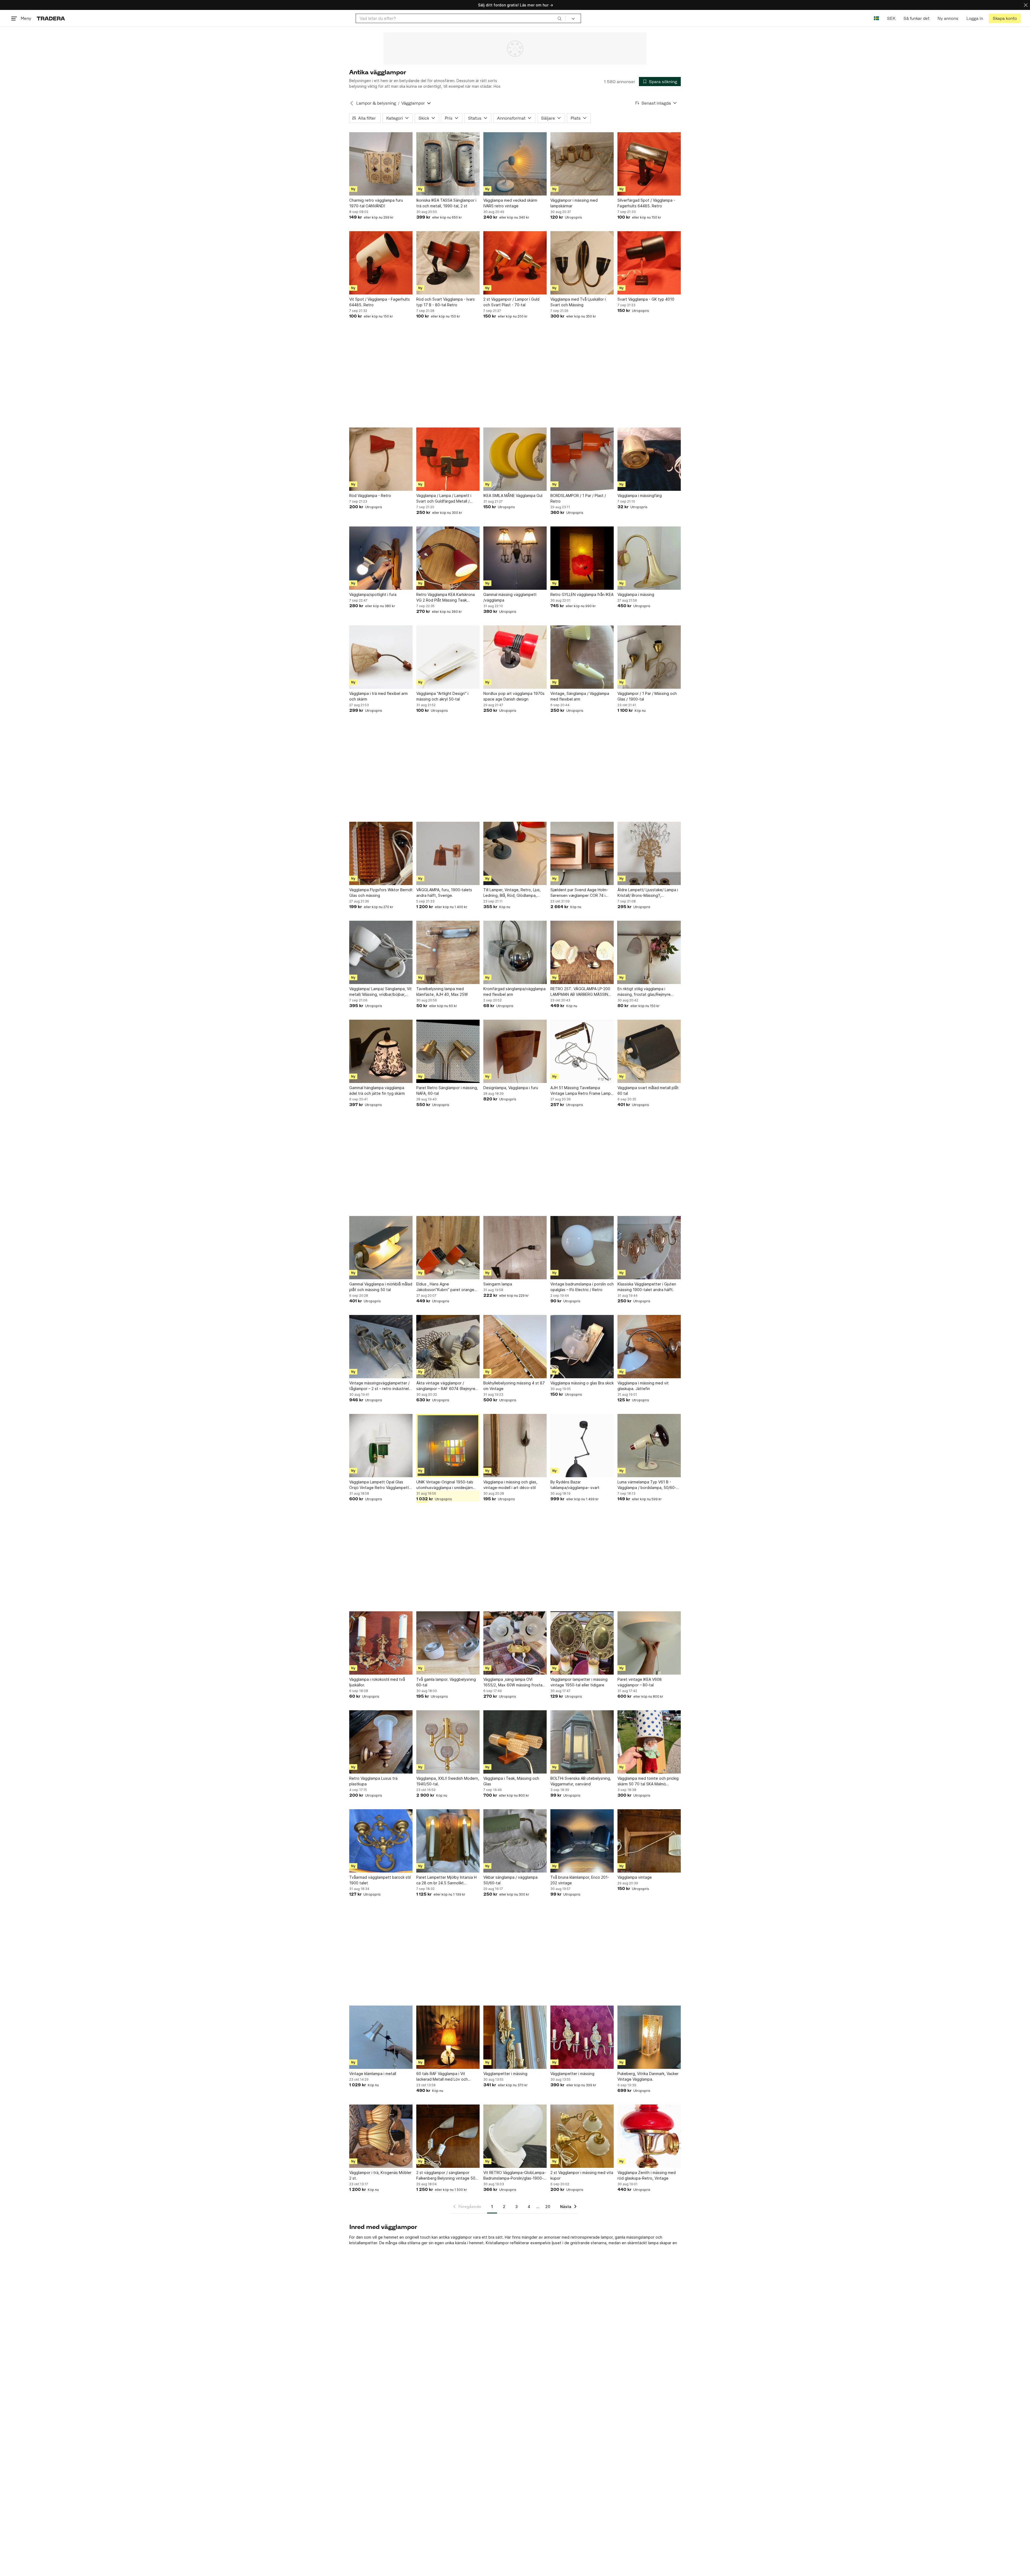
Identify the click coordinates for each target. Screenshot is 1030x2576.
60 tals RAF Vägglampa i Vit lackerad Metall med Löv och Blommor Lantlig (442, 2077)
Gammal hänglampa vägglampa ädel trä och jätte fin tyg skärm (377, 1090)
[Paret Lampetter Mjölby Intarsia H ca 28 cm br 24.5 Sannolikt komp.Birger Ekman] (448, 1841)
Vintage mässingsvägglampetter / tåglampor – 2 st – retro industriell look (379, 1386)
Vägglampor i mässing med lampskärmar (574, 203)
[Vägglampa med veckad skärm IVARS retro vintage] (515, 164)
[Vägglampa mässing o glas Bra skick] (582, 1347)
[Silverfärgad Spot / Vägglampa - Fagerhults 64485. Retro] (649, 164)
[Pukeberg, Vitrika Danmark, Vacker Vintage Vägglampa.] (649, 2037)
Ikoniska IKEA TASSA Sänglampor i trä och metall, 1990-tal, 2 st (446, 203)
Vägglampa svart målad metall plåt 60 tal (648, 1090)
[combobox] (461, 18)
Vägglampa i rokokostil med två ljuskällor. (377, 1682)
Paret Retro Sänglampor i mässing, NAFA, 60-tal (447, 1090)
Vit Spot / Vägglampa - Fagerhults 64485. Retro (380, 302)
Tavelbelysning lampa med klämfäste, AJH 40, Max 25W (442, 992)
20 (548, 2207)
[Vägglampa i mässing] (649, 558)
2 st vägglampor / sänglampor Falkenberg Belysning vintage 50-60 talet (447, 2176)
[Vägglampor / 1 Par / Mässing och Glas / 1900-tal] (649, 657)
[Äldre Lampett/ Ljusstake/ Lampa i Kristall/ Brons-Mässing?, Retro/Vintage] (649, 853)
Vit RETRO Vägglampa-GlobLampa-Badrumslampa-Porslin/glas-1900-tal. (515, 2176)
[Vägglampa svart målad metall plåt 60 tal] (649, 1051)
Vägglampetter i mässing (505, 2074)
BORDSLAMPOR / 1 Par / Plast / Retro (578, 498)
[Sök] (560, 18)
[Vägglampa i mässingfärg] (649, 459)
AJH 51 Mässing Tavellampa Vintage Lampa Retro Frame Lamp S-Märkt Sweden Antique (581, 1091)
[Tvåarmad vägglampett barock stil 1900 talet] (381, 1841)
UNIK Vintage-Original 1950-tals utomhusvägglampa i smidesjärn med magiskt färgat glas (445, 1485)
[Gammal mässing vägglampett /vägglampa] (515, 558)
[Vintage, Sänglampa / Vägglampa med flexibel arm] (582, 657)
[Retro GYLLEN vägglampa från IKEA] (582, 558)
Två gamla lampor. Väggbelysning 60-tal (446, 1682)
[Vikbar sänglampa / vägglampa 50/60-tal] (515, 1841)
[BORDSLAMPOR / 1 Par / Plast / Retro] (582, 459)
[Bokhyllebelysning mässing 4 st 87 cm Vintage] (515, 1347)
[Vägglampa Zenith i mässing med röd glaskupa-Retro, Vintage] (649, 2136)
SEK (891, 18)
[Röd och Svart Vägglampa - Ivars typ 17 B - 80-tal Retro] (448, 263)
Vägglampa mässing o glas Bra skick (582, 1383)
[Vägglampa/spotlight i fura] (381, 558)
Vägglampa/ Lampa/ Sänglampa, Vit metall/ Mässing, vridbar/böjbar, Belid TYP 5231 (380, 992)
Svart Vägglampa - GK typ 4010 (646, 299)
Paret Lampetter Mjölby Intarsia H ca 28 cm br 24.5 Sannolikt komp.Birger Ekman (446, 1880)
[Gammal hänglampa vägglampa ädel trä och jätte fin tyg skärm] (381, 1051)
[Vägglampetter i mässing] (515, 2037)
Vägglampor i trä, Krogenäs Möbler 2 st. (380, 2175)
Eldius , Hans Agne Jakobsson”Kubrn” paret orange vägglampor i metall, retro (445, 1287)
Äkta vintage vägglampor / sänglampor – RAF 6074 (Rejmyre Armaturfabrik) (446, 1386)
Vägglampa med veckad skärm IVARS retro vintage (510, 203)
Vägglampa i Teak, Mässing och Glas (511, 1781)
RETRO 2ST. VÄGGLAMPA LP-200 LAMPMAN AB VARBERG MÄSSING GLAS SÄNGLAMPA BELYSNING (581, 992)
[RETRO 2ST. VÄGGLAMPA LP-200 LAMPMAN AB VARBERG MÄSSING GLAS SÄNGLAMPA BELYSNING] (582, 952)
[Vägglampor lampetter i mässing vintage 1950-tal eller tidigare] (582, 1643)
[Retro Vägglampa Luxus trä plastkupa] (381, 1742)
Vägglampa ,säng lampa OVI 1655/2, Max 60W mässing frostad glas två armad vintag (514, 1682)
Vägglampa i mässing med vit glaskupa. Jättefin (643, 1386)
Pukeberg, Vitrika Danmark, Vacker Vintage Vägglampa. (648, 2076)
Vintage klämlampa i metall (373, 2074)
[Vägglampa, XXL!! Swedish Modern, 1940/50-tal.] (448, 1742)
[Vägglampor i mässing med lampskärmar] (582, 164)
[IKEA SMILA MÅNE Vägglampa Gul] (515, 459)
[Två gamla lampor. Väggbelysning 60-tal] (448, 1643)
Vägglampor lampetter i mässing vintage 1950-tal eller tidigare (579, 1682)
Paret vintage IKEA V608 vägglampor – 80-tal (640, 1682)
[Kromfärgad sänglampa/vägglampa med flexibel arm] (515, 952)
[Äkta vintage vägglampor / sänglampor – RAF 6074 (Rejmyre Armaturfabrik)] (448, 1347)
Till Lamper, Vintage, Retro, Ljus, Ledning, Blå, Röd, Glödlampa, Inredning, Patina (512, 893)
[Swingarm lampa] (515, 1248)
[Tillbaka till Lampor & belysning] (352, 103)
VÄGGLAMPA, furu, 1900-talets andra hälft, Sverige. (444, 893)
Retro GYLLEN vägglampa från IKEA (582, 594)
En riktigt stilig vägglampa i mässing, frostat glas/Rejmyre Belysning (644, 992)
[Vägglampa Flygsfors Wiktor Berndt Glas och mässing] (381, 853)
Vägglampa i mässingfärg (640, 495)
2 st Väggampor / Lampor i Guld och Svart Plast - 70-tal (511, 302)
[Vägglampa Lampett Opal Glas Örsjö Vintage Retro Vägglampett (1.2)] (381, 1446)
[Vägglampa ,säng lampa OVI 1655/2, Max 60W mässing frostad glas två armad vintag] (515, 1643)
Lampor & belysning (376, 103)
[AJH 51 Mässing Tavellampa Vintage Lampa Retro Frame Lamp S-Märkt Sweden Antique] (582, 1051)
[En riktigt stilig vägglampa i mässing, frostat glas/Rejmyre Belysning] (649, 952)
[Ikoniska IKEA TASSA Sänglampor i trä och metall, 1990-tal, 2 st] (448, 164)
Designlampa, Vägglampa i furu (511, 1088)
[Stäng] (1026, 5)
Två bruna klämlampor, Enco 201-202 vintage (580, 1880)
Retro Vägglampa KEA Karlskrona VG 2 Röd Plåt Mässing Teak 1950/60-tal (446, 598)
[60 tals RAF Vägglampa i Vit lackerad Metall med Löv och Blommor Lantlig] (448, 2037)
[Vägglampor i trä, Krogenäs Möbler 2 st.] (381, 2136)
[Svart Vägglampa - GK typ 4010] (649, 263)
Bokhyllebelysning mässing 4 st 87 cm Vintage (514, 1386)
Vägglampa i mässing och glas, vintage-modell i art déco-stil (510, 1485)
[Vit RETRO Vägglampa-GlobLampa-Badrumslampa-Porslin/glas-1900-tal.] (515, 2136)
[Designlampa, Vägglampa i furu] (515, 1051)
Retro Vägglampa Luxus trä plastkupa (373, 1781)
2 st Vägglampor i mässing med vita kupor (582, 2175)
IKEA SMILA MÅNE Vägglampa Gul (513, 495)
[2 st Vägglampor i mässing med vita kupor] (582, 2136)
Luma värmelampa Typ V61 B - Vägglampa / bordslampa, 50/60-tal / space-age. (649, 1485)
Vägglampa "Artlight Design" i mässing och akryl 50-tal (442, 696)
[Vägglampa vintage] (649, 1841)
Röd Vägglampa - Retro (370, 495)
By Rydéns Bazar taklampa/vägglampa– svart (575, 1485)
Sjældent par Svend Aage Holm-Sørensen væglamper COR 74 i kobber (579, 893)
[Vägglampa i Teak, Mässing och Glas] (515, 1742)
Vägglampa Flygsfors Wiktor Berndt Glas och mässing (381, 893)
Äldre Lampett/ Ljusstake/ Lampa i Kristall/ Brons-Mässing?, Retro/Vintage (648, 893)
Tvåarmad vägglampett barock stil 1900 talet (380, 1880)
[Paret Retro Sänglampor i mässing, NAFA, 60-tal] (448, 1051)
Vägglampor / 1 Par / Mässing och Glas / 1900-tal (647, 696)
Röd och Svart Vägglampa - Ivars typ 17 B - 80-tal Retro (446, 302)
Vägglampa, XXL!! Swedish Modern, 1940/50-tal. (448, 1781)
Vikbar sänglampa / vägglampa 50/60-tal (510, 1880)
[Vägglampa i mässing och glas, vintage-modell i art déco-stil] (515, 1446)
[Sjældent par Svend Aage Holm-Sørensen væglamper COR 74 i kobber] (582, 853)
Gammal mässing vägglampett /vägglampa (510, 597)
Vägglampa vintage (635, 1877)
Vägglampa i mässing (636, 594)
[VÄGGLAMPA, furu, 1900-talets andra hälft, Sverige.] (448, 853)
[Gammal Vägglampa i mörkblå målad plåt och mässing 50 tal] (381, 1248)
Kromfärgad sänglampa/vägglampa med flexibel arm (514, 992)
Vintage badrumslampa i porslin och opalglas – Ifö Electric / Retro (582, 1287)
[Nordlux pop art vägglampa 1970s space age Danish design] (515, 657)
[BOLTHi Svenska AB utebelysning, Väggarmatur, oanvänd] (582, 1742)
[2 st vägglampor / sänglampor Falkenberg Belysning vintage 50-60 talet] (448, 2136)
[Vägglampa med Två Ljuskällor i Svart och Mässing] (582, 263)
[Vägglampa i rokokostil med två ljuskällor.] (381, 1643)
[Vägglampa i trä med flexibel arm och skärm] (381, 657)
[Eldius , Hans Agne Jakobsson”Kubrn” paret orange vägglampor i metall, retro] (448, 1248)
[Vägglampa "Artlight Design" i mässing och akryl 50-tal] (448, 657)
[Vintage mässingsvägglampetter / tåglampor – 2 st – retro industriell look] (381, 1347)
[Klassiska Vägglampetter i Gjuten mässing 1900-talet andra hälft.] (649, 1248)
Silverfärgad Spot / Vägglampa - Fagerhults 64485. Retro (646, 203)
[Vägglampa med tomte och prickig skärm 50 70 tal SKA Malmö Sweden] (649, 1742)
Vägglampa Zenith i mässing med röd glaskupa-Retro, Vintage (647, 2175)
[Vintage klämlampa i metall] (381, 2037)
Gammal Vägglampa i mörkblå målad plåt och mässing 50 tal (381, 1287)
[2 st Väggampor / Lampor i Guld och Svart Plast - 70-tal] (515, 263)
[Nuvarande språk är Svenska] (876, 18)
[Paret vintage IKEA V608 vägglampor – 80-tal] (649, 1643)
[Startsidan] (51, 18)
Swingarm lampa (498, 1284)
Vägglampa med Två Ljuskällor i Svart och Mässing (578, 302)
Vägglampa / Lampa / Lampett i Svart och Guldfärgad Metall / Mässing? (444, 499)
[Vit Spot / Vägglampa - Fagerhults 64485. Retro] (381, 263)
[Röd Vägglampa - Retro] (381, 459)
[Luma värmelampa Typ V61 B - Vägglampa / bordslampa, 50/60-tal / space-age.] (649, 1446)
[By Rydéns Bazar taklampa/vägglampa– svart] (582, 1446)
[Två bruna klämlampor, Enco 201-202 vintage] (582, 1841)
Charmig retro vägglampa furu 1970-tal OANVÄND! (376, 203)
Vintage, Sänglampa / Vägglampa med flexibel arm (580, 696)
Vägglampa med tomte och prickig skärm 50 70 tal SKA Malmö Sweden (648, 1781)
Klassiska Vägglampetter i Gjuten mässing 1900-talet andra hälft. (647, 1287)
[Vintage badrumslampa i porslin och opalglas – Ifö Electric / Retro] (582, 1248)
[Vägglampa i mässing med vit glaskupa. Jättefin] (649, 1347)
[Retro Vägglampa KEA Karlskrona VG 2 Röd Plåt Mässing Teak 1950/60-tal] (448, 558)
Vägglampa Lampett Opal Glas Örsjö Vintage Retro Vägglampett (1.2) (379, 1485)
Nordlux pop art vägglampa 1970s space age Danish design (514, 696)
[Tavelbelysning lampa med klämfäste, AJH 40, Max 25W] (448, 952)
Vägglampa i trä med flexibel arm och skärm (378, 696)
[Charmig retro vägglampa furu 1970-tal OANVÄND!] (381, 164)
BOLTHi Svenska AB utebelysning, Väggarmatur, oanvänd (581, 1781)
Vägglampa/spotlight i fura (373, 594)
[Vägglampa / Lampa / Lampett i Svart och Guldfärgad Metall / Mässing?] (448, 459)
